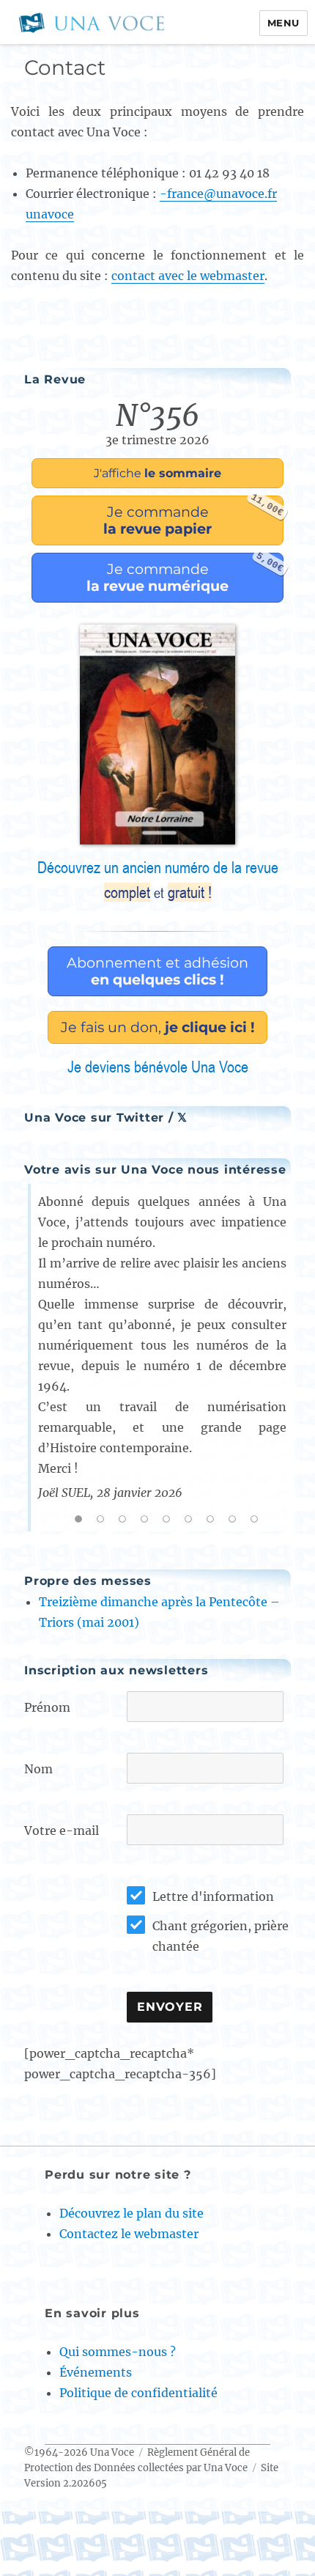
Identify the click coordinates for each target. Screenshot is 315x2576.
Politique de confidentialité (138, 2393)
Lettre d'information (213, 1896)
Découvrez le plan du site (131, 2213)
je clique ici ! (158, 1027)
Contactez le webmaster (129, 2234)
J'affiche (157, 473)
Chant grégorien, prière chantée (220, 1936)
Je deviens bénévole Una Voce (158, 1067)
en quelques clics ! (157, 971)
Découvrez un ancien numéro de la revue (158, 880)
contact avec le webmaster (188, 276)
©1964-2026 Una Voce (79, 2452)
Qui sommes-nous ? (118, 2352)
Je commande (193, 516)
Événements (96, 2372)
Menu (283, 23)
